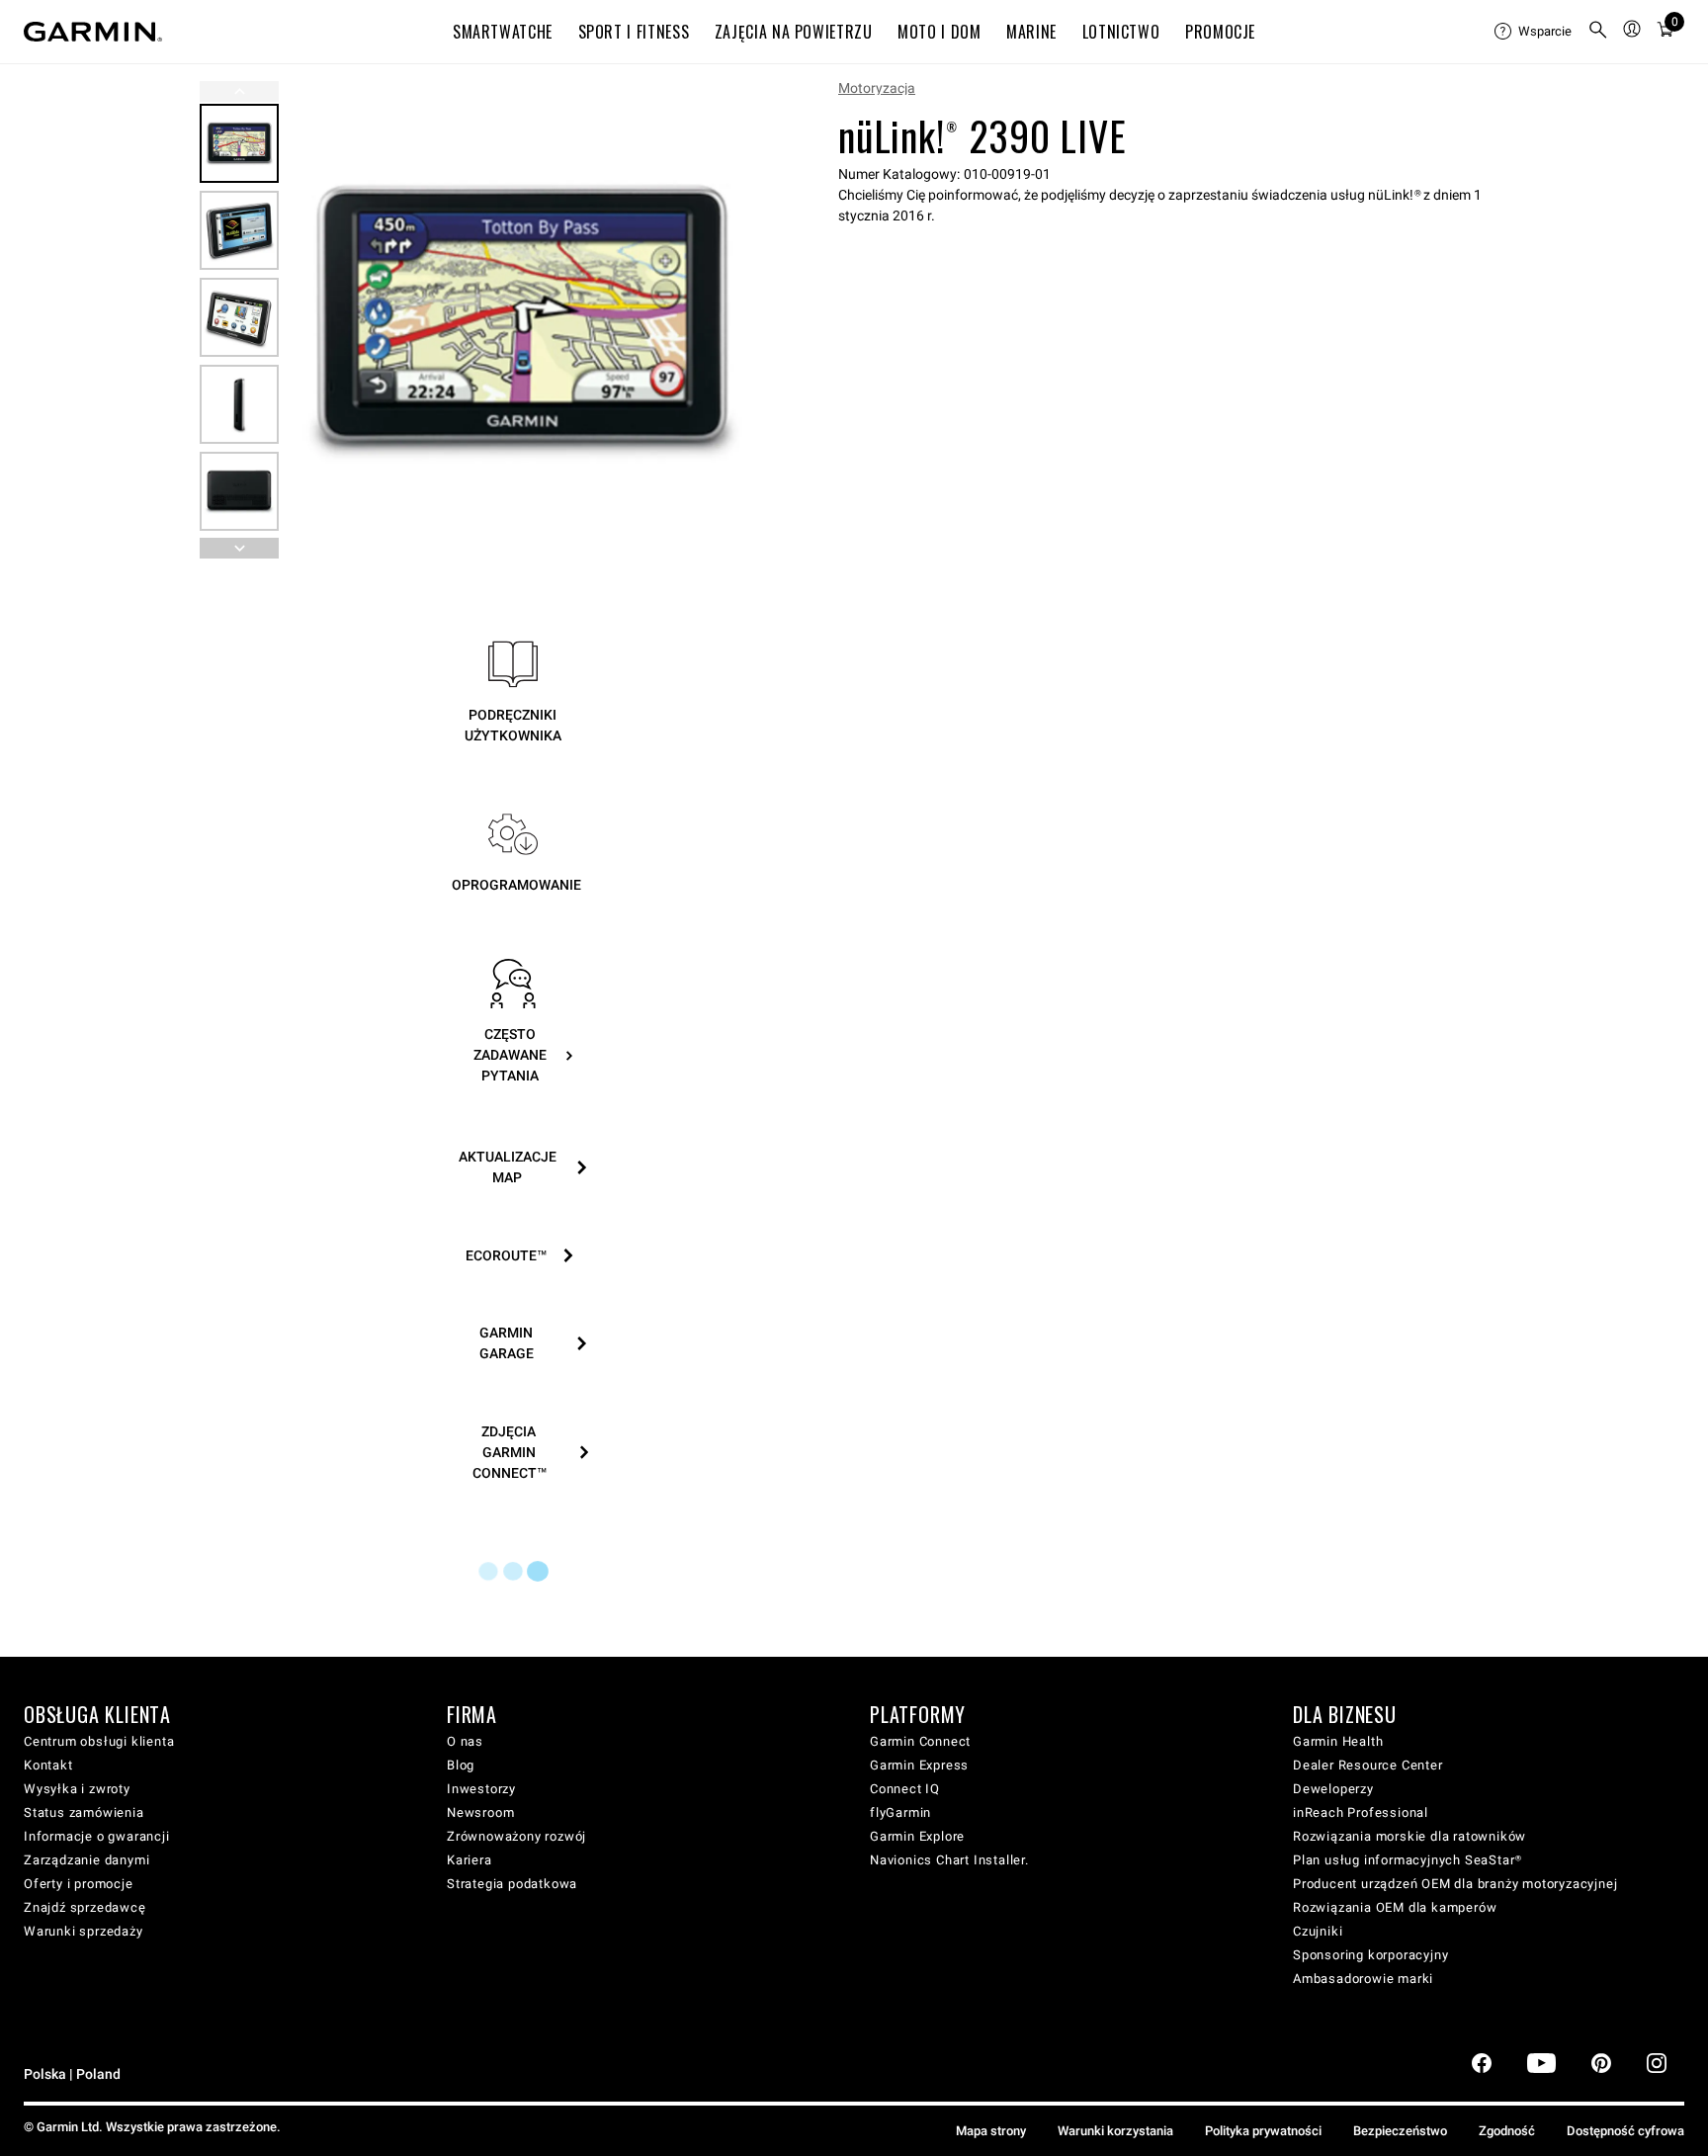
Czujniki (1318, 1931)
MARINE (1031, 32)
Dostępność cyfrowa (1625, 2131)
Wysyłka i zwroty (77, 1789)
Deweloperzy (1333, 1789)
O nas (465, 1741)
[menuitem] (1533, 32)
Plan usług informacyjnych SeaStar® (1408, 1860)
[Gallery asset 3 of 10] (239, 317)
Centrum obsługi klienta (99, 1741)
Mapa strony (991, 2131)
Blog (461, 1765)
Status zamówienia (84, 1812)
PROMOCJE (1220, 32)
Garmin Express (919, 1765)
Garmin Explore (917, 1836)
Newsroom (480, 1812)
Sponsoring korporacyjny (1370, 1955)
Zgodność (1507, 2131)
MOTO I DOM (939, 32)
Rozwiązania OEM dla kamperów (1395, 1907)
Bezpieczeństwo (1400, 2131)
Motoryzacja (877, 88)
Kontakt (48, 1765)
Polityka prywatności (1263, 2131)
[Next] (734, 320)
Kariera (470, 1860)
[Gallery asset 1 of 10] (522, 320)
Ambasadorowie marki (1363, 1979)
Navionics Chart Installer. (949, 1860)
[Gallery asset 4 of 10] (239, 404)
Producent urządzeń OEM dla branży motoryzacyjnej (1455, 1884)
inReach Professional (1361, 1812)
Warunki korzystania (1115, 2131)
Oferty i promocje (79, 1884)
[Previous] (239, 91)
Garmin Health (1338, 1741)
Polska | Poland (72, 2074)
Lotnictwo (1121, 32)
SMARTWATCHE (503, 32)
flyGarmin (900, 1812)
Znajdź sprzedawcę (85, 1907)
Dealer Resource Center (1368, 1765)
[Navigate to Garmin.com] (93, 32)
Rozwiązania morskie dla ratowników (1409, 1836)
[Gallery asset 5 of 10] (239, 491)
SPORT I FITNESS (634, 32)
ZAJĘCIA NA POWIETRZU (794, 32)
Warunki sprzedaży (84, 1931)
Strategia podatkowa (512, 1884)
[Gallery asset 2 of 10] (239, 230)
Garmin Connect (920, 1741)
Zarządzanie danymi (86, 1860)
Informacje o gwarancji (97, 1836)
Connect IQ (905, 1789)
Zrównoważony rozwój (516, 1836)
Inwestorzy (481, 1789)
